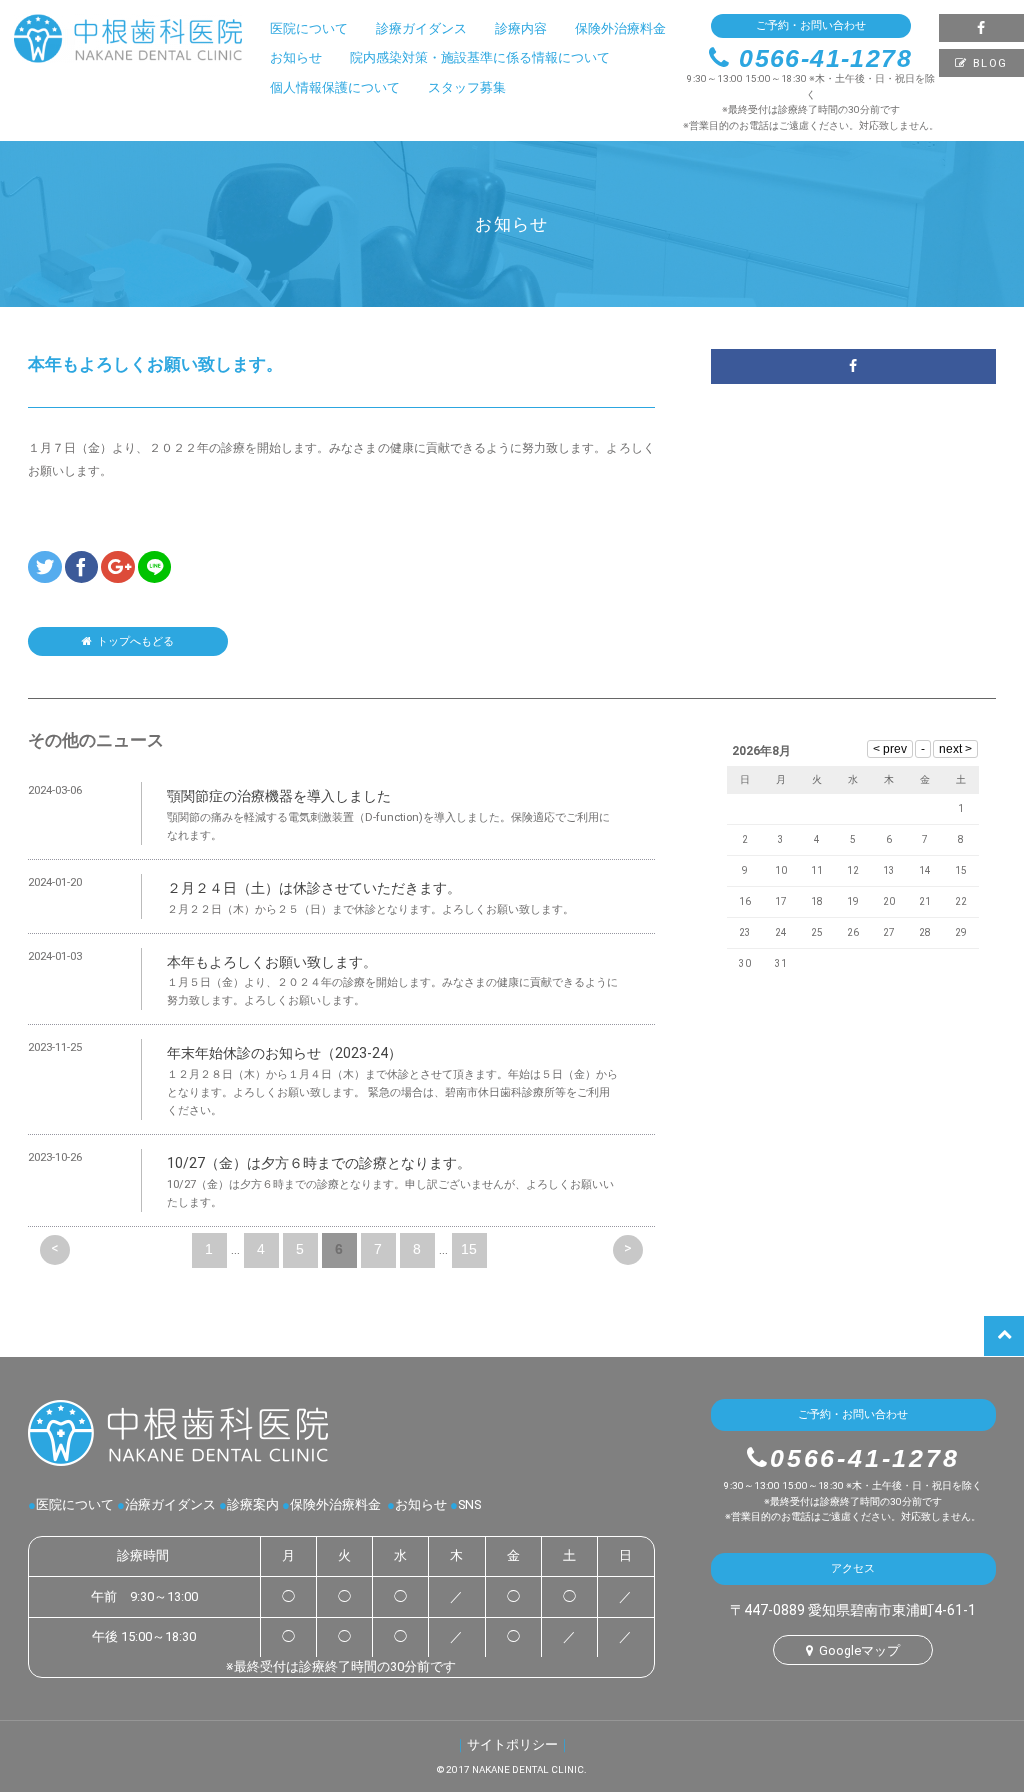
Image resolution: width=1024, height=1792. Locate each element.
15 (469, 1249)
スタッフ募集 (467, 87)
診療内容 (521, 28)
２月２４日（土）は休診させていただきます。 (314, 888)
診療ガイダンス (421, 28)
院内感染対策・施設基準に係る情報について (480, 57)
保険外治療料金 (620, 28)
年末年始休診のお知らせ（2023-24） (284, 1053)
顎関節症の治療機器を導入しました (279, 796)
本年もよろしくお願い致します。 (272, 962)
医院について (309, 28)
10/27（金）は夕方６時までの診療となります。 (319, 1163)
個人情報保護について (335, 87)
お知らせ (296, 57)
